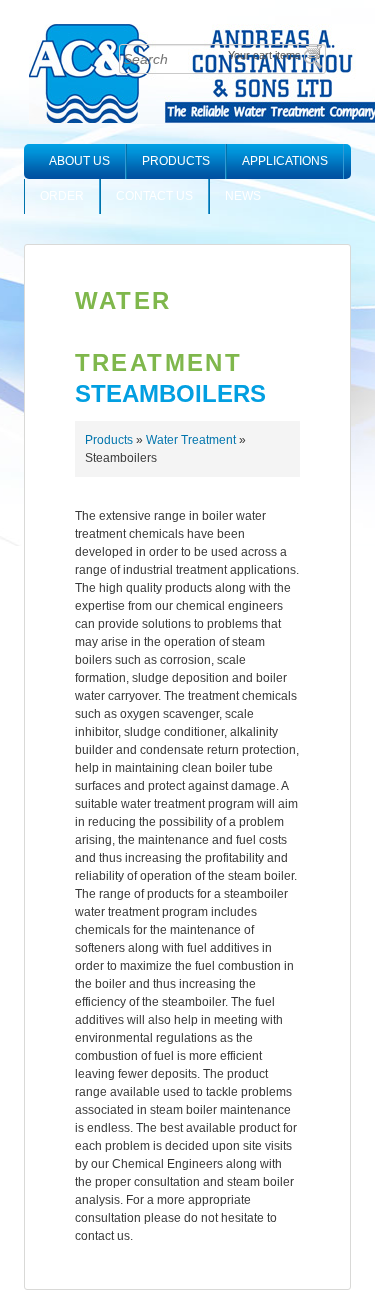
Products (176, 161)
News (243, 196)
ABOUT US (79, 161)
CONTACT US (154, 196)
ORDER (62, 196)
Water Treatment (191, 440)
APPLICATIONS (285, 161)
